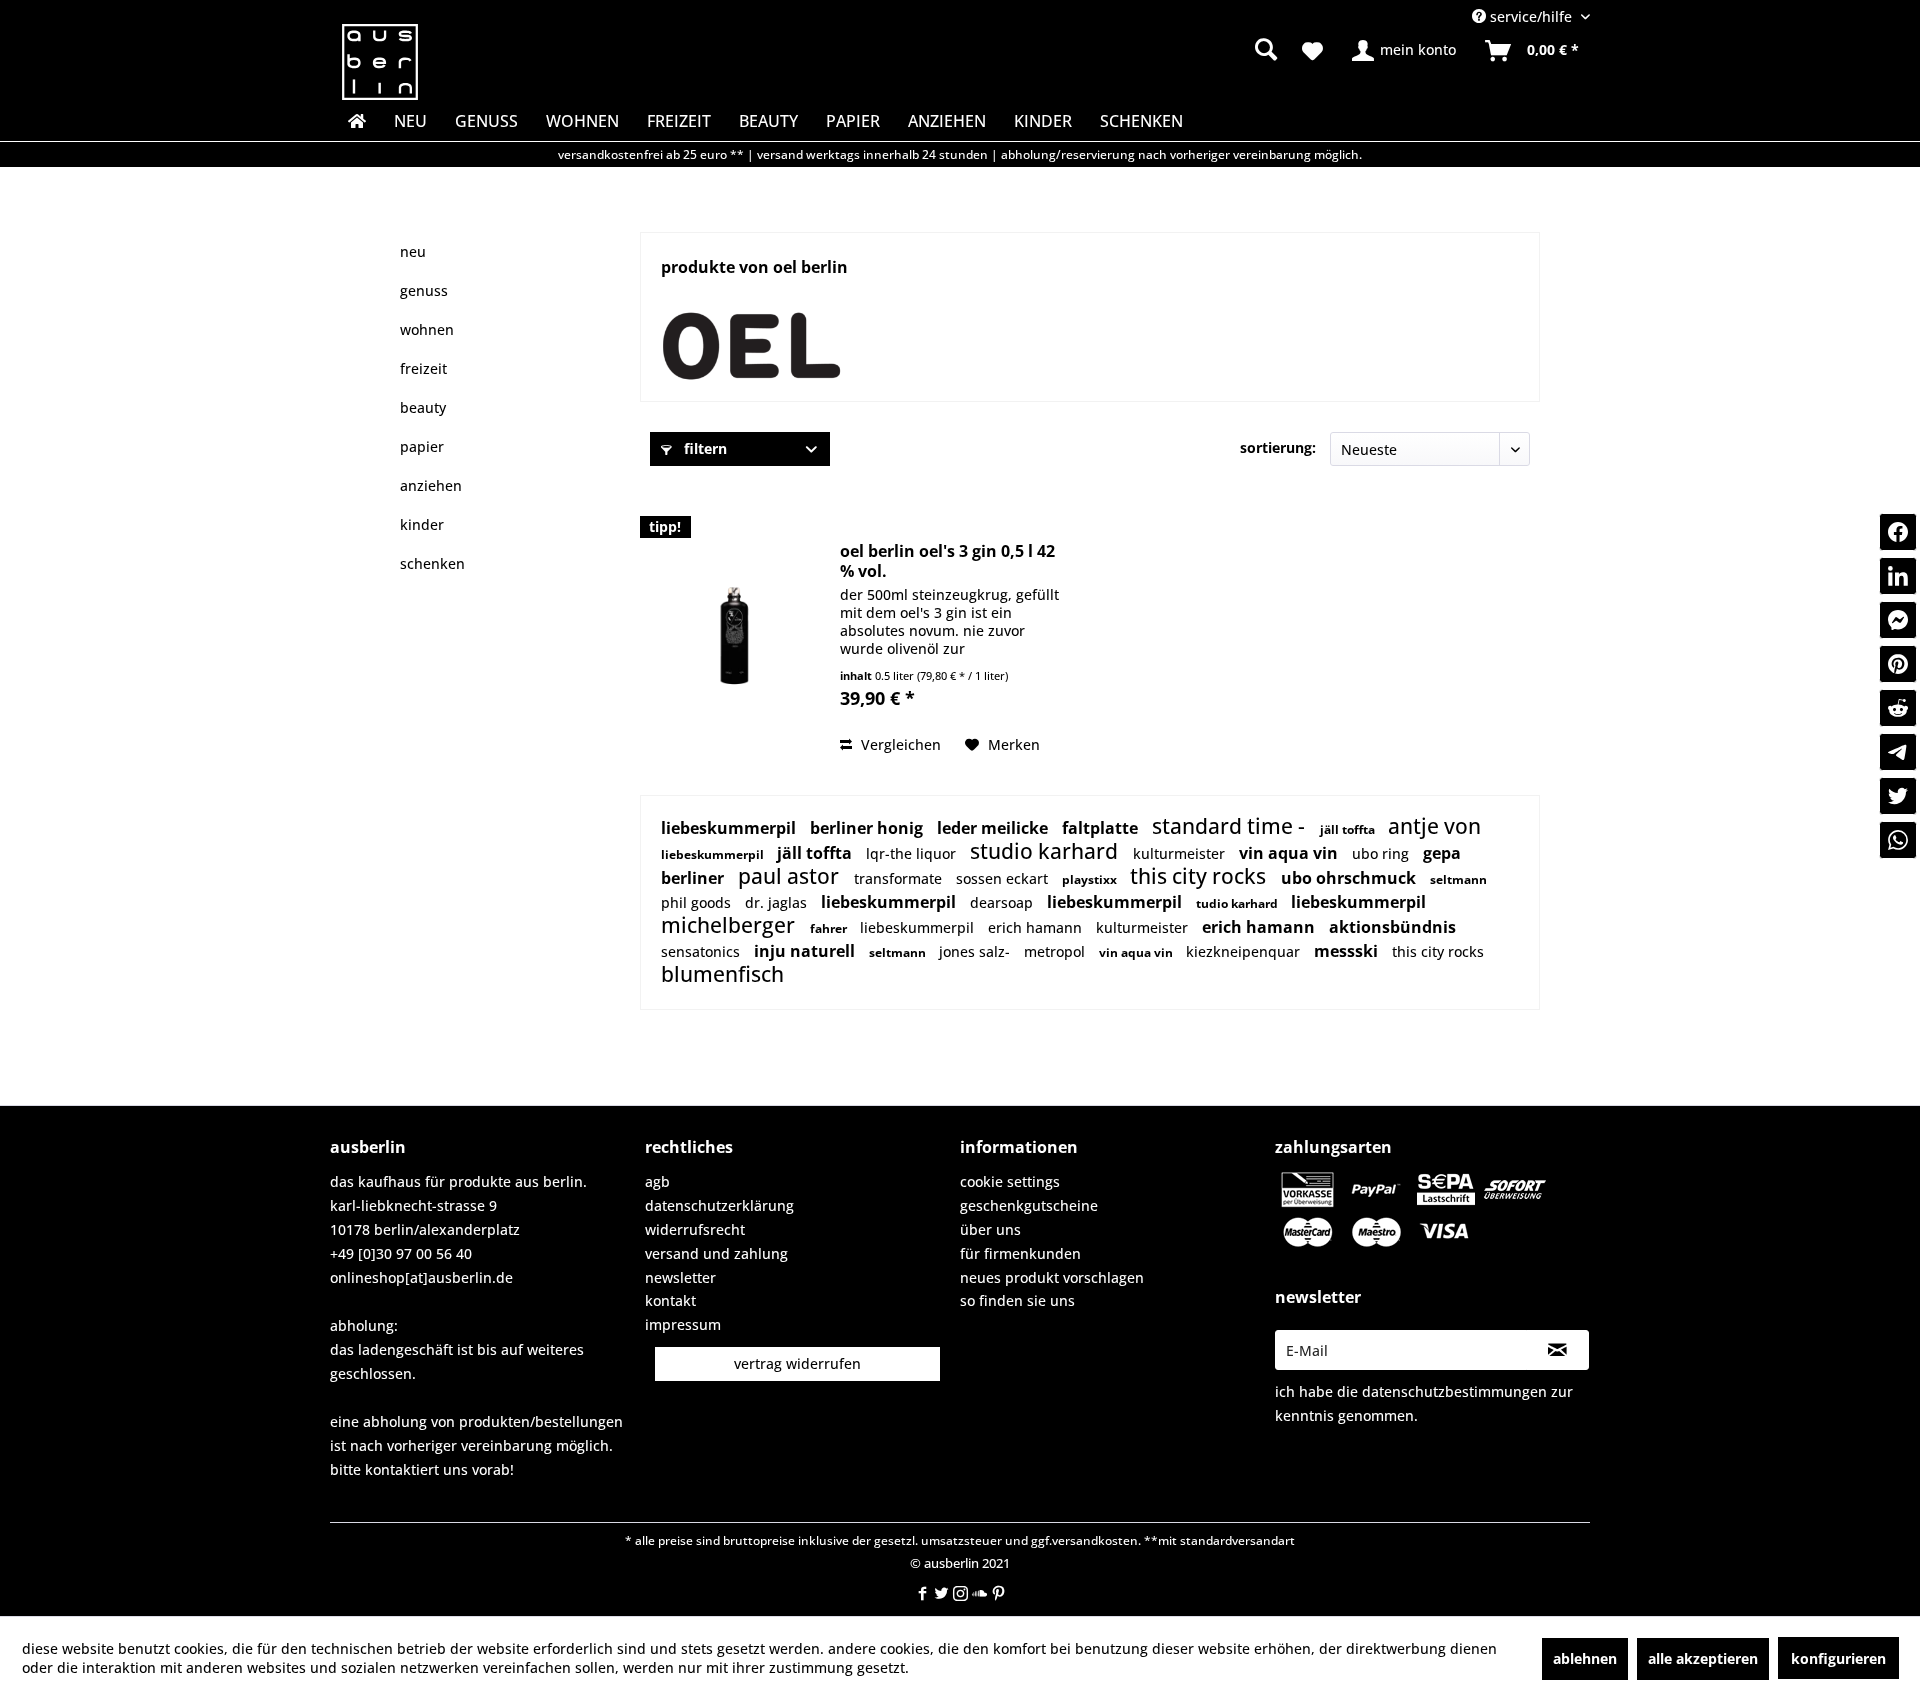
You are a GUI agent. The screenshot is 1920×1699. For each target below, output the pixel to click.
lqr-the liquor (913, 853)
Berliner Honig (868, 828)
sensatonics (702, 951)
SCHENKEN (432, 563)
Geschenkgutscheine (1029, 1205)
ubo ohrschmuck (1350, 878)
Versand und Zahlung (716, 1253)
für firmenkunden (1020, 1253)
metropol (1056, 951)
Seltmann (899, 952)
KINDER (422, 524)
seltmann (1458, 879)
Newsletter (680, 1277)
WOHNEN (427, 329)
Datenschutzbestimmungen (1454, 1391)
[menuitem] (1110, 50)
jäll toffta (1349, 829)
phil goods (698, 902)
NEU (413, 251)
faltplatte (1102, 828)
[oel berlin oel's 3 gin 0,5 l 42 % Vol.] (735, 636)
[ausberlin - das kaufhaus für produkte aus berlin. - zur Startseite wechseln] (380, 62)
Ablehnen (1585, 1658)
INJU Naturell (806, 951)
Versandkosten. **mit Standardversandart (1173, 1540)
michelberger (730, 925)
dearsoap (1003, 902)
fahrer (830, 928)
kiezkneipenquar (1245, 951)
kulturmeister (1181, 853)
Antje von (1434, 826)
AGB (657, 1181)
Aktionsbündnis (1392, 927)
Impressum (683, 1324)
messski (1348, 951)
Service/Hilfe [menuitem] (1531, 16)
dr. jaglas (778, 902)
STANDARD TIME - (1231, 826)
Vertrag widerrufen (797, 1363)
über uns (990, 1229)
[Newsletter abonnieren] (1557, 1350)
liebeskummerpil (730, 828)
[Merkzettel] (1312, 51)
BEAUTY (423, 407)
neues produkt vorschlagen (1052, 1277)
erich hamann (1037, 927)
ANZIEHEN (431, 485)
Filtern (703, 448)
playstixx (1091, 879)
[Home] (355, 121)
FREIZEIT (423, 368)
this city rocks (1200, 876)
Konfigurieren (1838, 1658)
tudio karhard (1238, 903)
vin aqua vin (1290, 853)
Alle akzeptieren (1703, 1658)
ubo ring (1382, 853)
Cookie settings (1010, 1181)
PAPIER (422, 446)
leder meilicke (994, 828)
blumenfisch (722, 974)
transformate (900, 878)
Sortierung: (1278, 447)
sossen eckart (1004, 878)
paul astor (791, 876)
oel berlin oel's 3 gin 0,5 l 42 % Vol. (947, 561)
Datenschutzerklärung (719, 1205)
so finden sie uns (1017, 1300)
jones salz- (976, 951)
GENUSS (424, 290)
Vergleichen (899, 744)
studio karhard (1046, 851)
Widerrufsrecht (695, 1229)
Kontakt (670, 1300)
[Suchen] (1266, 49)
